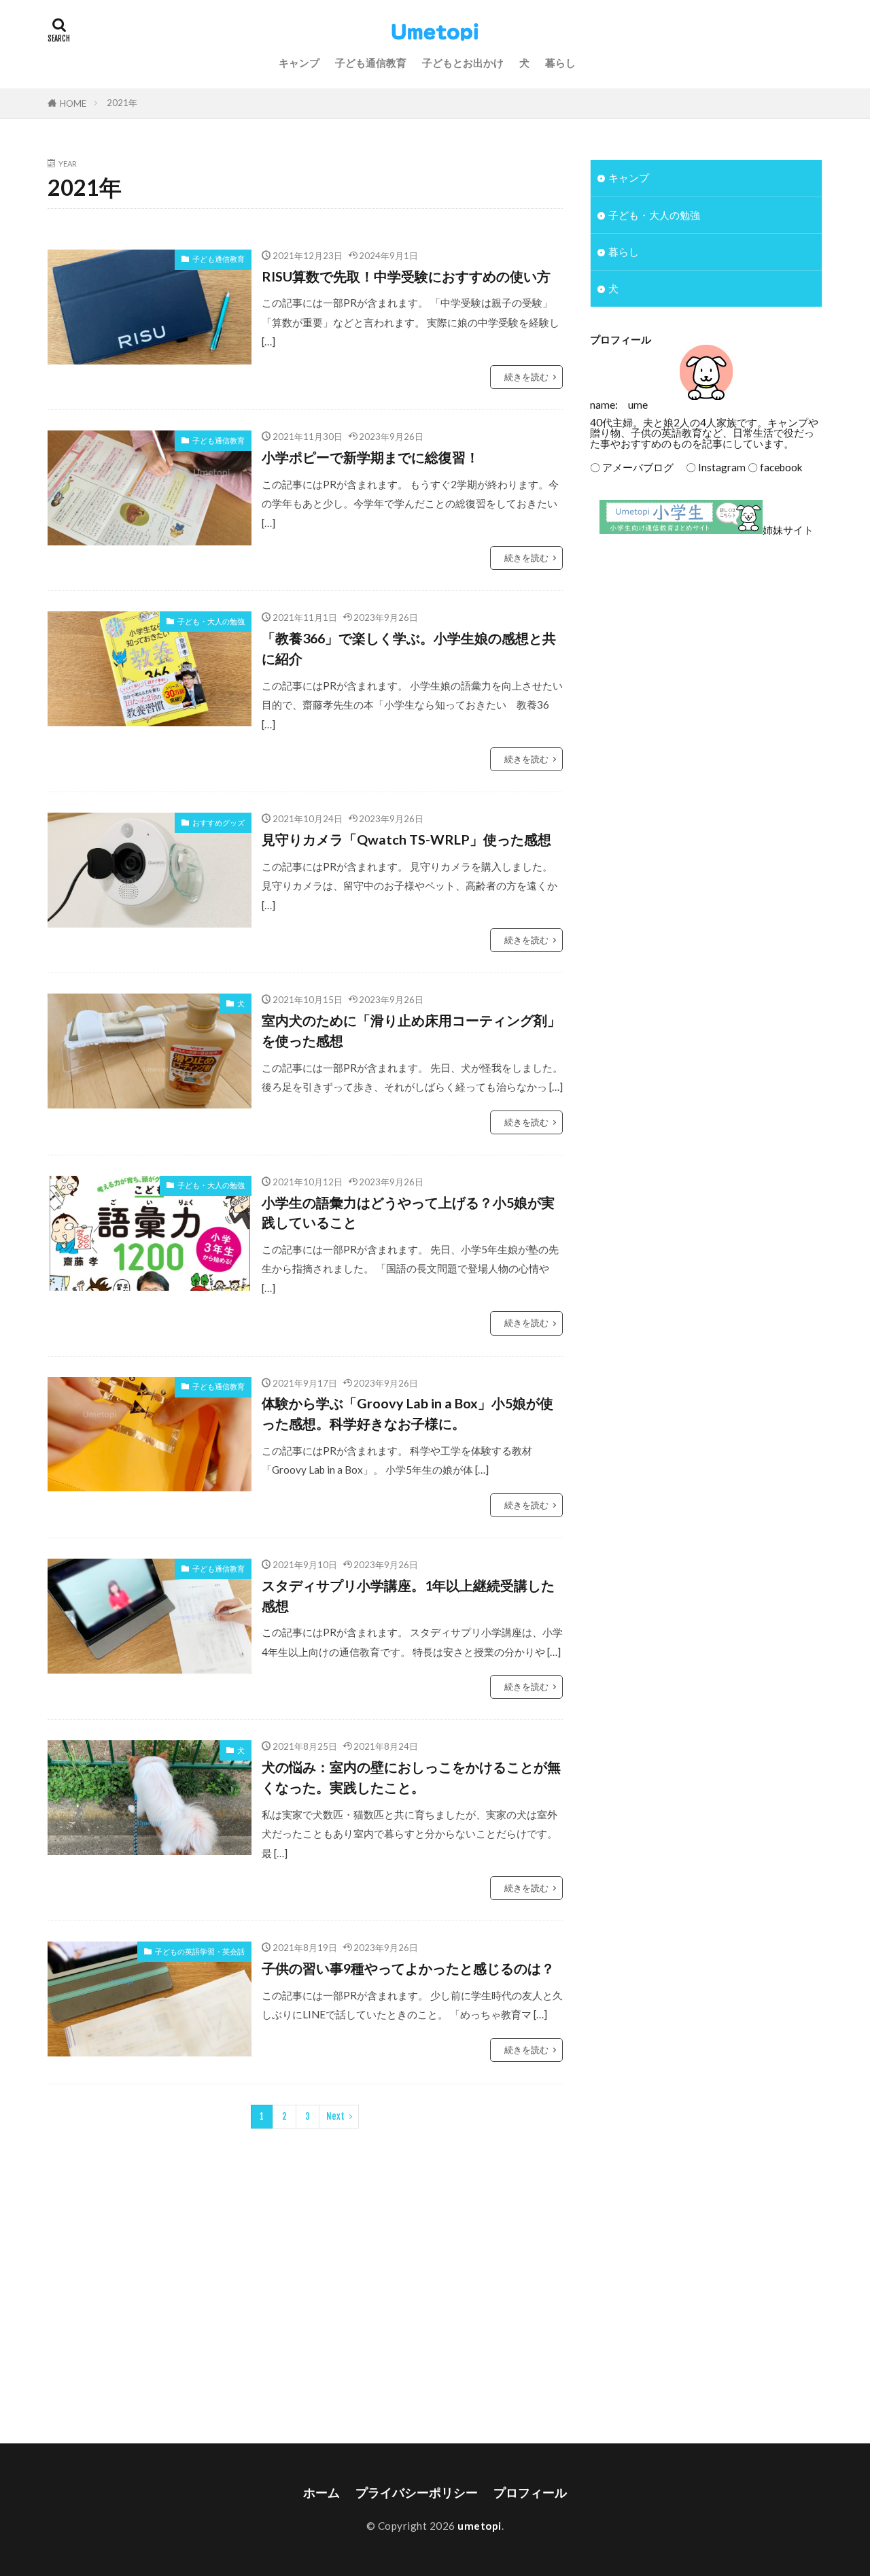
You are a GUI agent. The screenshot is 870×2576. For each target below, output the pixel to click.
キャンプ (299, 63)
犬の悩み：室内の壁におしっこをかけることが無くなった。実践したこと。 (411, 1777)
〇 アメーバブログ (632, 467)
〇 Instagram (711, 467)
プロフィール (530, 2493)
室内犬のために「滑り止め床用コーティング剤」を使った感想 (411, 1030)
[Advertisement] (706, 658)
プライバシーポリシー (417, 2493)
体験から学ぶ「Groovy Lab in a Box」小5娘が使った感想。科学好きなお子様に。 (407, 1413)
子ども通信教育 (371, 63)
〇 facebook (775, 467)
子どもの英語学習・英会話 (200, 1951)
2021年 (122, 103)
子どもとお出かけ (463, 63)
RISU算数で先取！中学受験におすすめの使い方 (406, 276)
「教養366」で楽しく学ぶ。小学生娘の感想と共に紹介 (409, 648)
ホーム (321, 2493)
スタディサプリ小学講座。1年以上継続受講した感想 (408, 1595)
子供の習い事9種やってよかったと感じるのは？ (408, 1968)
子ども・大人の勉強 (211, 621)
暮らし (560, 63)
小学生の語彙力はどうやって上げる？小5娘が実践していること (408, 1213)
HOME (73, 103)
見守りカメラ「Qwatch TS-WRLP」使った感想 (406, 839)
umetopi (480, 2526)
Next (335, 2116)
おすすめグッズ (219, 823)
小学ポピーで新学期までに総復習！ (370, 457)
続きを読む (526, 377)
